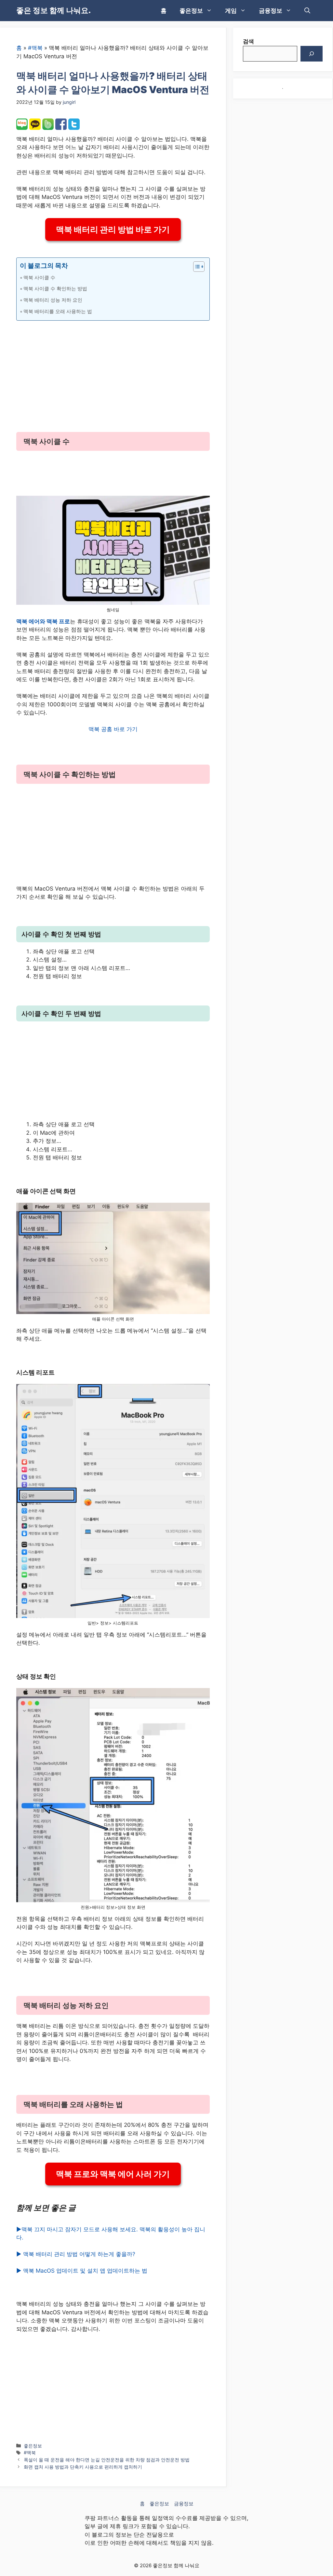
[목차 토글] (196, 267)
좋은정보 (191, 11)
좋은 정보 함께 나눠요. (53, 10)
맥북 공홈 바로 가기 (113, 729)
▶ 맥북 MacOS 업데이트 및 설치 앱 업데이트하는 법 (82, 2271)
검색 (248, 41)
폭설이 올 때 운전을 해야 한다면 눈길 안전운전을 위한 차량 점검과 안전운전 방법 (107, 2460)
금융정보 (271, 11)
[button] (307, 11)
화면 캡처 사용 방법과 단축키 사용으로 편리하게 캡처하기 (83, 2467)
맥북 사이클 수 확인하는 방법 (55, 289)
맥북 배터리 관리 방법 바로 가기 (113, 229)
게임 (231, 11)
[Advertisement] (113, 372)
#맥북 (35, 48)
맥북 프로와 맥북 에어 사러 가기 (113, 2174)
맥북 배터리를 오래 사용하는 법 (58, 311)
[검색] (312, 54)
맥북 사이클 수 (39, 277)
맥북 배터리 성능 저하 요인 (53, 300)
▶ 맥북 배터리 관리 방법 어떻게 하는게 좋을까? (76, 2254)
